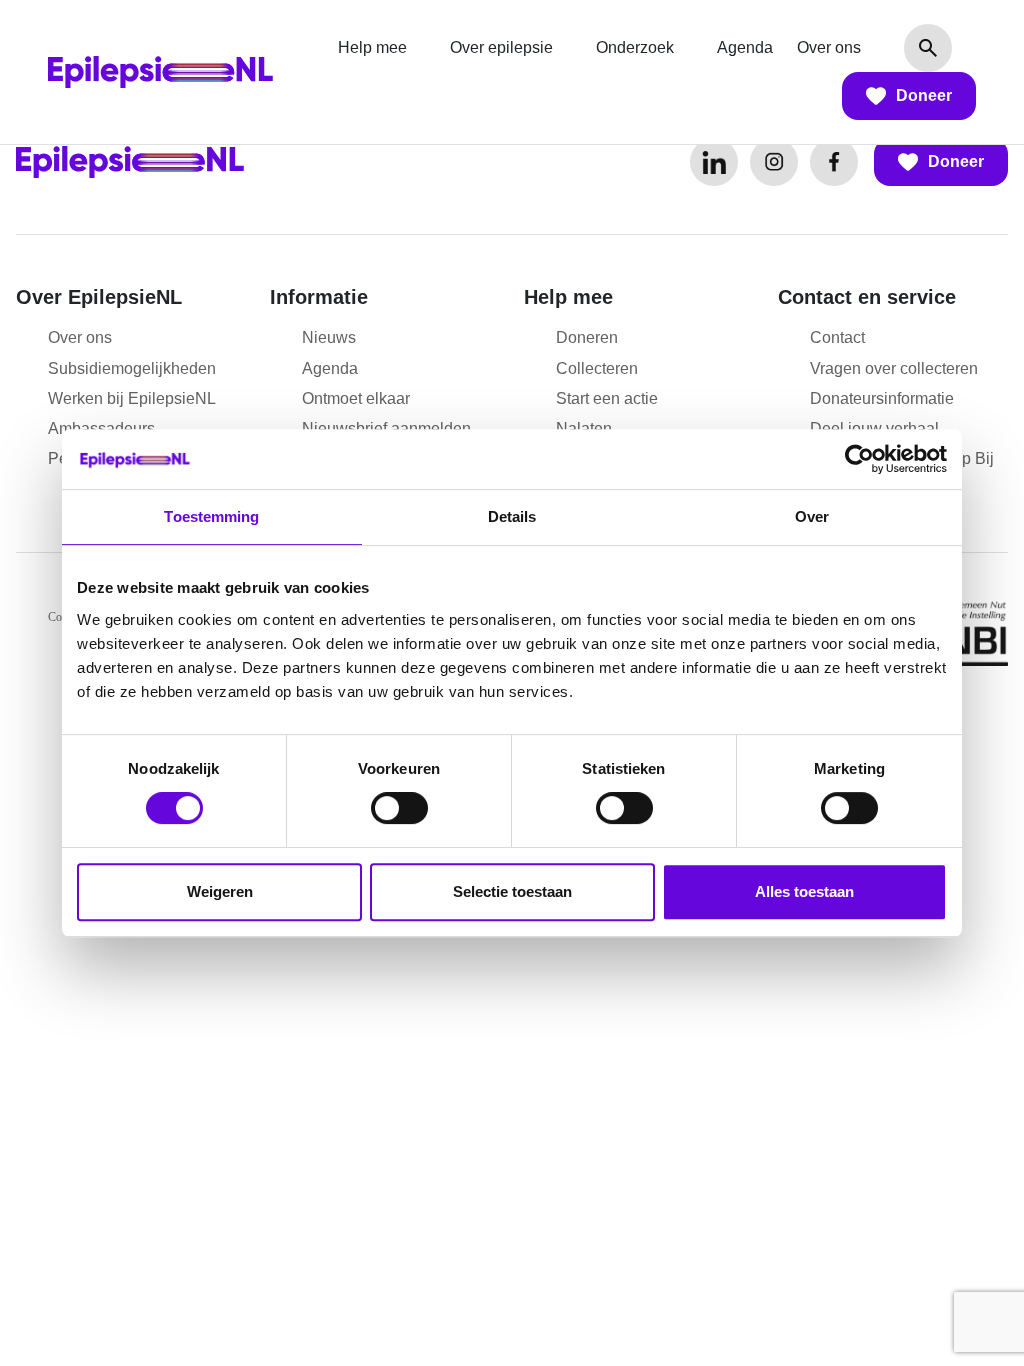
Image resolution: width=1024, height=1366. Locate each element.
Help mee (372, 47)
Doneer (924, 95)
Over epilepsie (501, 47)
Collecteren (597, 368)
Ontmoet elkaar (356, 398)
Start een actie (607, 398)
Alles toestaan (804, 891)
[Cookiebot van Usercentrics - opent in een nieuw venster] (859, 459)
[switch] (399, 808)
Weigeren (220, 891)
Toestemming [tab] (211, 516)
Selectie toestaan (512, 891)
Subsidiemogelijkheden (132, 368)
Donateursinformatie (882, 398)
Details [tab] (512, 516)
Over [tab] (812, 516)
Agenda (745, 47)
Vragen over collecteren (894, 368)
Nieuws (329, 337)
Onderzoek (635, 47)
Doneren (587, 337)
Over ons (829, 47)
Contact (837, 337)
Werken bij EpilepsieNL (132, 398)
